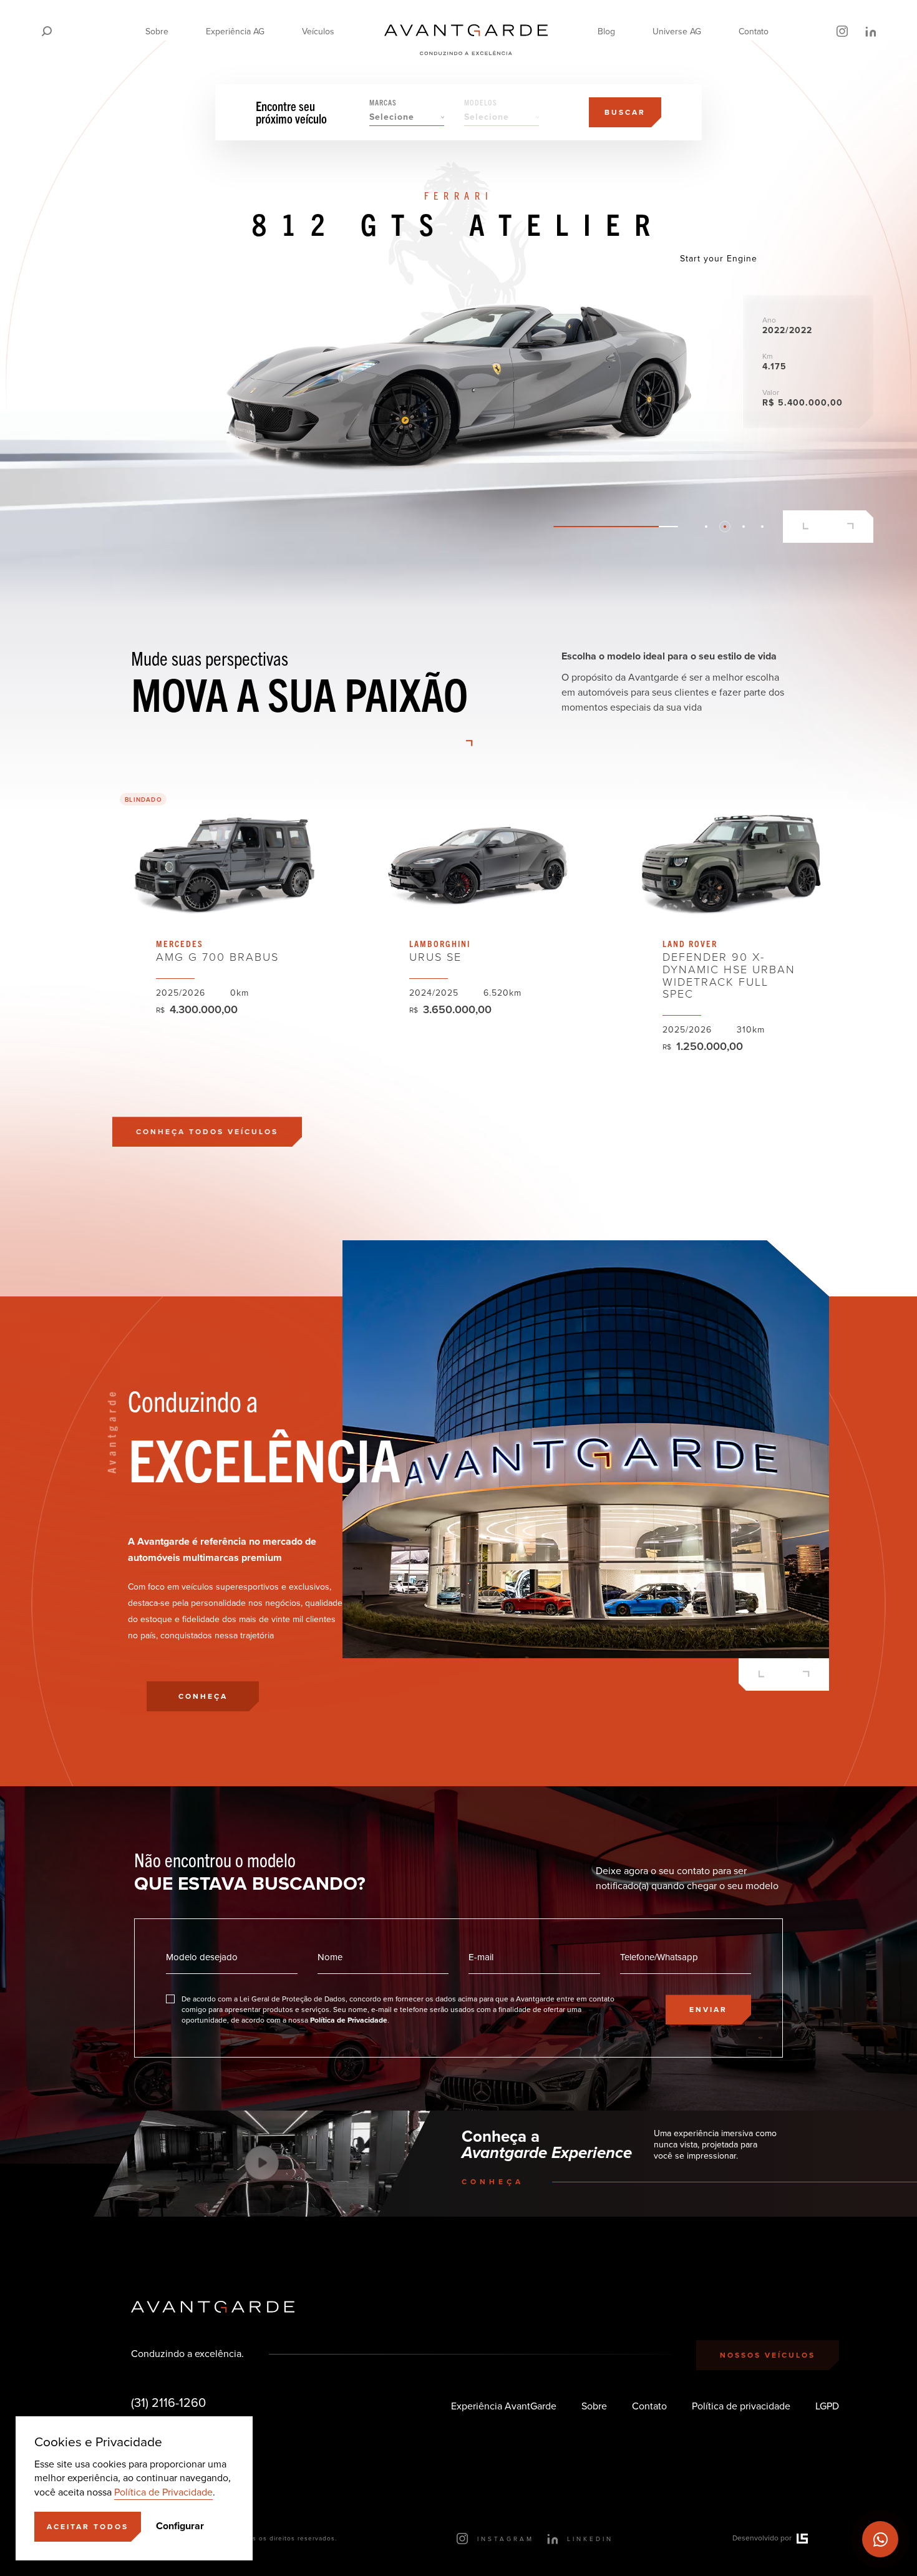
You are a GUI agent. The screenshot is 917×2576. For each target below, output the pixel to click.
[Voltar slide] (806, 527)
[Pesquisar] (47, 31)
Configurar (180, 2526)
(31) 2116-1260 (168, 2403)
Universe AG (677, 32)
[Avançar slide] (851, 527)
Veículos (318, 32)
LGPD (827, 2406)
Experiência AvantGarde (504, 2406)
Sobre (157, 32)
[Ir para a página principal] (466, 31)
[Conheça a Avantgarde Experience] (262, 2164)
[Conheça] (458, 363)
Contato (754, 32)
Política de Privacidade (163, 2492)
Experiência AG (235, 32)
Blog (606, 32)
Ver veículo (224, 939)
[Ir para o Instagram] (842, 31)
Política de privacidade (741, 2406)
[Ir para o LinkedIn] (870, 31)
